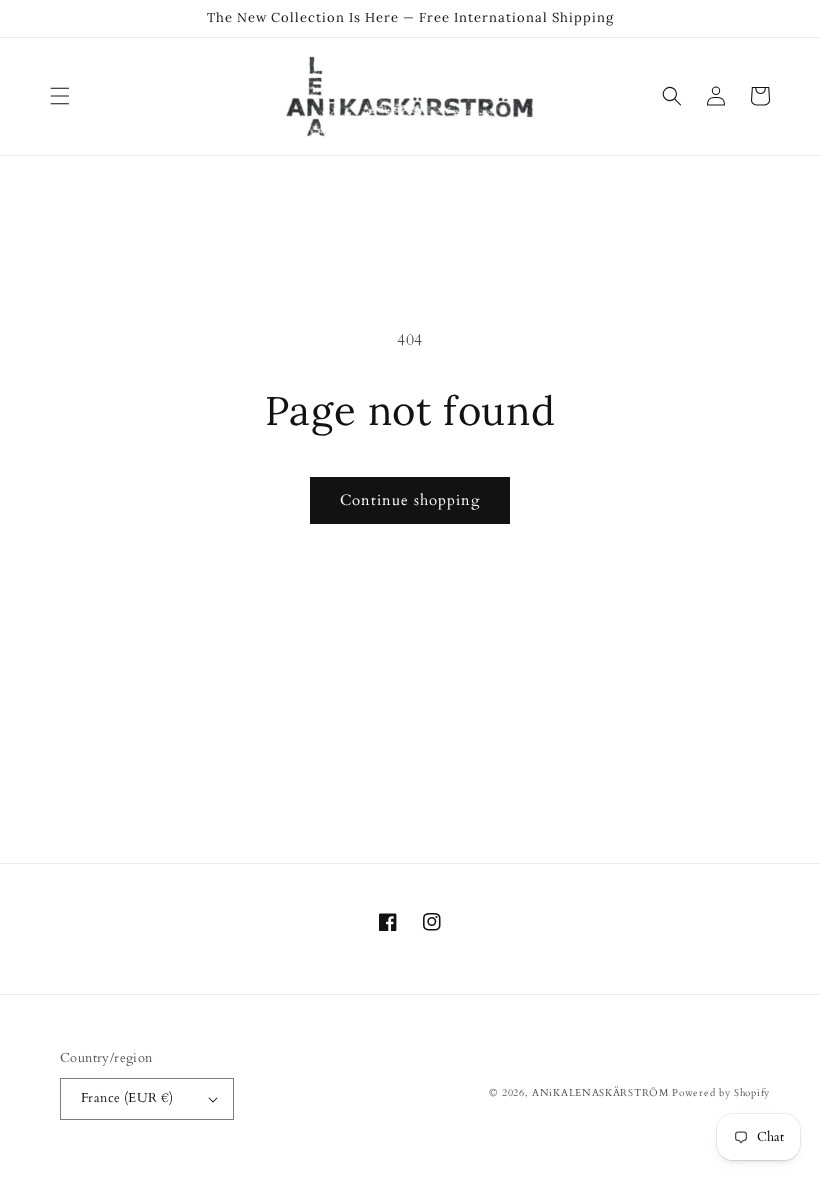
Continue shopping (410, 500)
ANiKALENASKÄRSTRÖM (600, 1093)
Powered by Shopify (721, 1093)
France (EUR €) (127, 1098)
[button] (60, 96)
